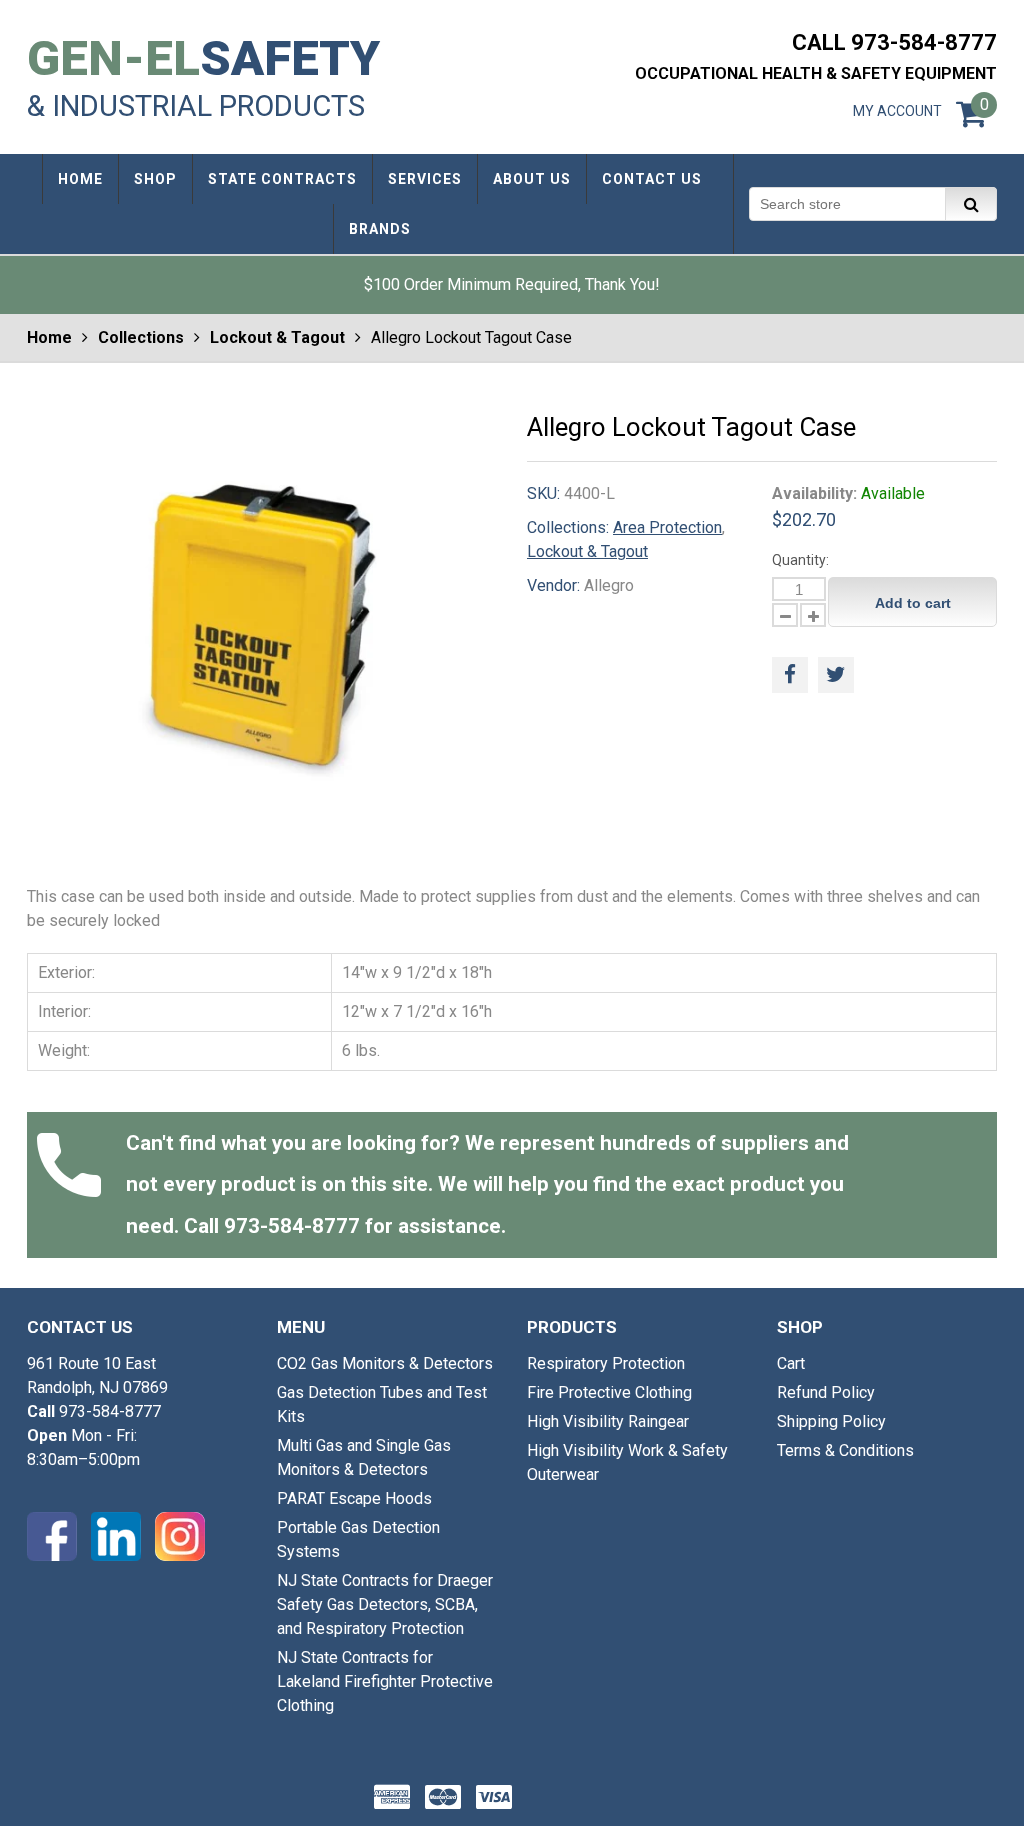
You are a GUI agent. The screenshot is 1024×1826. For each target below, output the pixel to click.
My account (897, 111)
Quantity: (800, 560)
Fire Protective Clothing (609, 1392)
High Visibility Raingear (608, 1421)
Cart (791, 1363)
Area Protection (667, 527)
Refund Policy (826, 1392)
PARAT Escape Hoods (354, 1498)
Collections (141, 337)
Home (49, 337)
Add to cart (913, 603)
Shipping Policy (831, 1421)
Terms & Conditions (845, 1450)
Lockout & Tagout (277, 337)
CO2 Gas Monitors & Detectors (385, 1363)
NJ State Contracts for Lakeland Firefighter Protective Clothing (385, 1681)
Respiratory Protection (606, 1363)
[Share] (790, 675)
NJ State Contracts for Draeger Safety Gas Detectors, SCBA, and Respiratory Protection (385, 1604)
